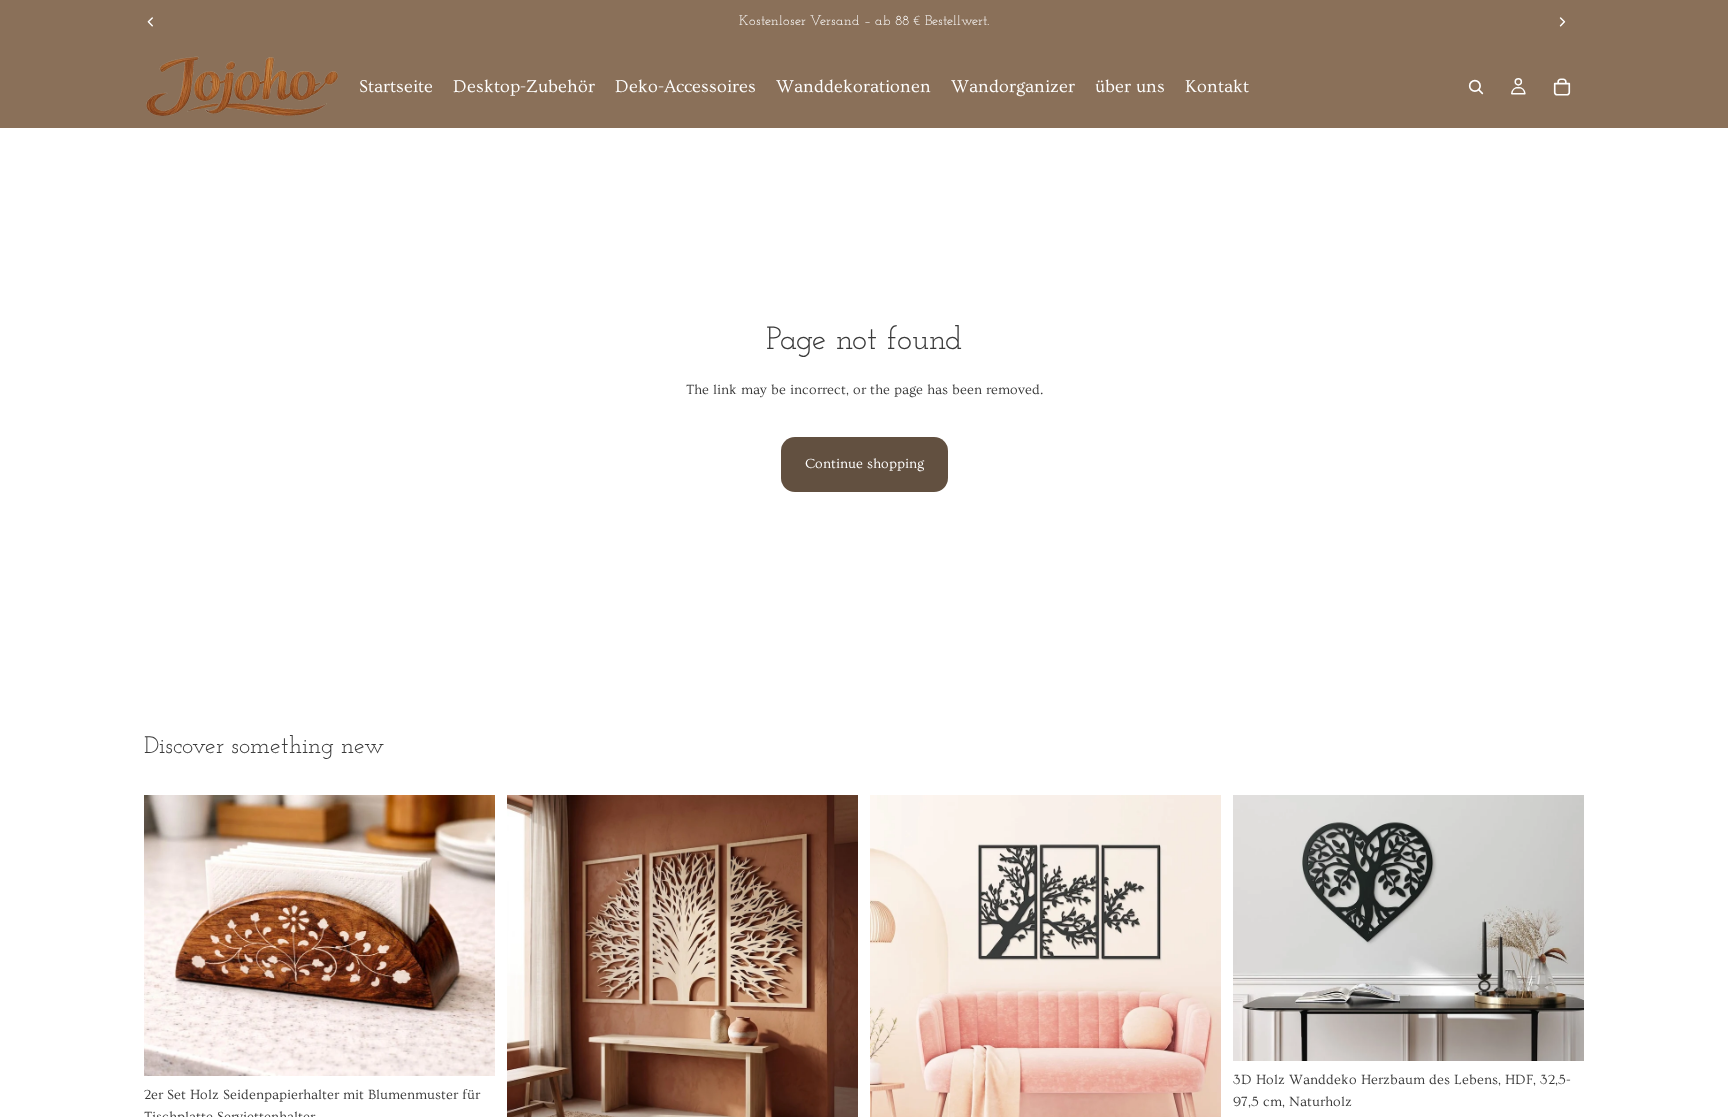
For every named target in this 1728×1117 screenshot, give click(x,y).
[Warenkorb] (1562, 87)
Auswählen (1570, 1030)
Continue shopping (864, 464)
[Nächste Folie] (1562, 22)
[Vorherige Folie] (151, 22)
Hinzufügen (481, 1045)
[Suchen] (1476, 87)
